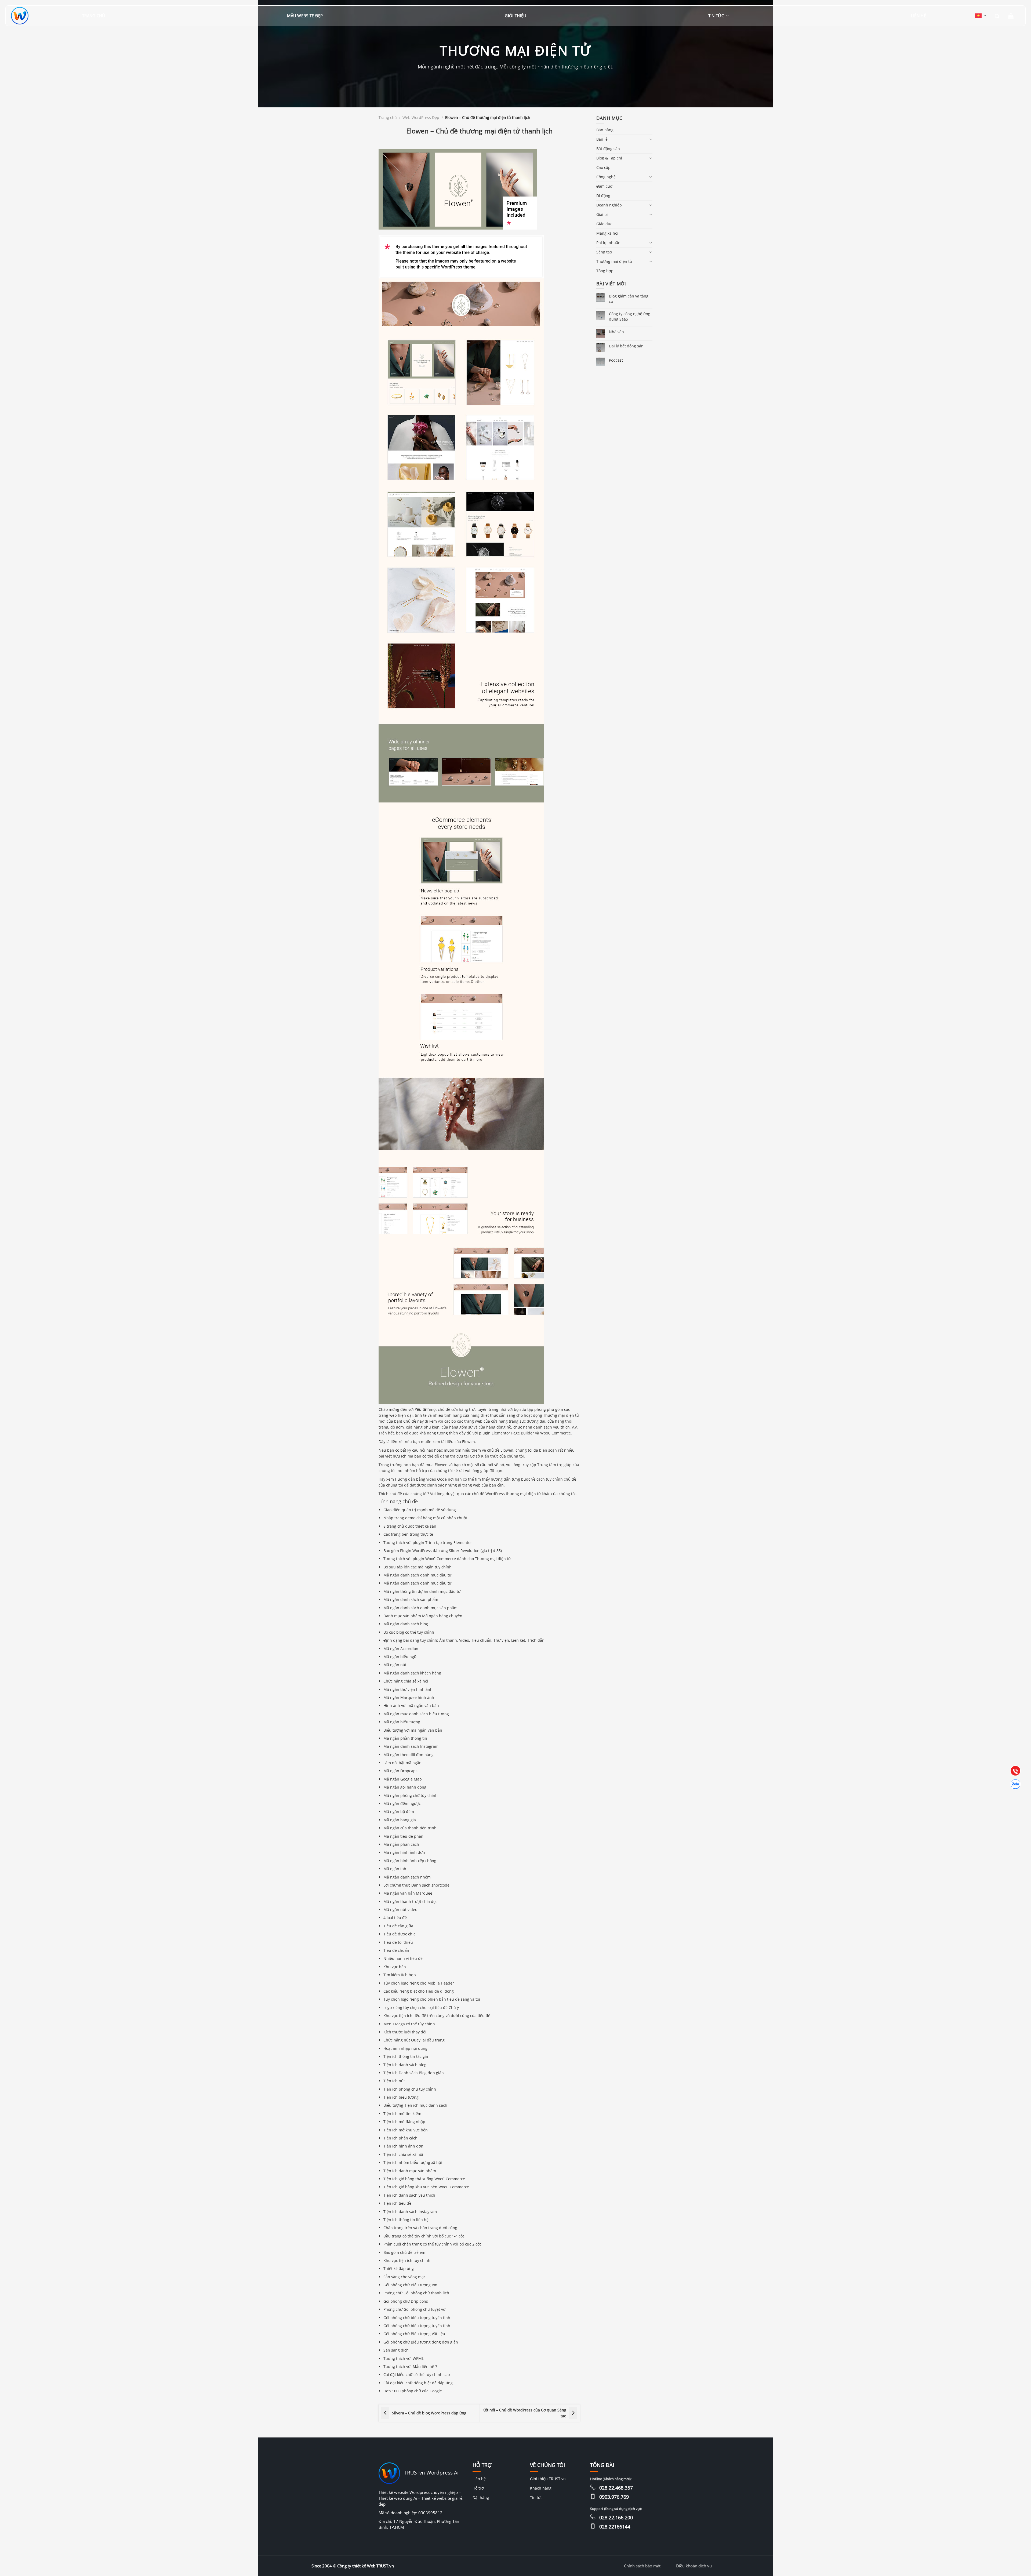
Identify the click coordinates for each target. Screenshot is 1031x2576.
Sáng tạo (604, 252)
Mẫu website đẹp (305, 16)
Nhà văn (616, 332)
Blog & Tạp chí (609, 158)
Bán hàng (605, 130)
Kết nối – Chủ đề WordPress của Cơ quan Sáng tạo (524, 2413)
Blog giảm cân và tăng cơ (629, 299)
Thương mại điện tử (614, 261)
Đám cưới (605, 186)
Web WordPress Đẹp (421, 117)
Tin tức (716, 16)
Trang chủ (94, 16)
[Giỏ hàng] (1011, 16)
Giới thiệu (515, 16)
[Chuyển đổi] (651, 139)
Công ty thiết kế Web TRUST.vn (366, 2566)
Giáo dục (604, 224)
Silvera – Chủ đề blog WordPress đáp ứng (429, 2413)
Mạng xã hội (607, 233)
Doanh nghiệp (609, 205)
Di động (603, 196)
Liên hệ (919, 16)
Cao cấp (603, 167)
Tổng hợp (605, 271)
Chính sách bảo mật (642, 2566)
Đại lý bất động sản (626, 346)
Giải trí (602, 214)
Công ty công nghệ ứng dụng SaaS (630, 316)
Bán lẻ (602, 139)
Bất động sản (608, 149)
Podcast (616, 360)
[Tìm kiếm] (997, 16)
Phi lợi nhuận (608, 243)
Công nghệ (606, 177)
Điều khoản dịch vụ (694, 2566)
